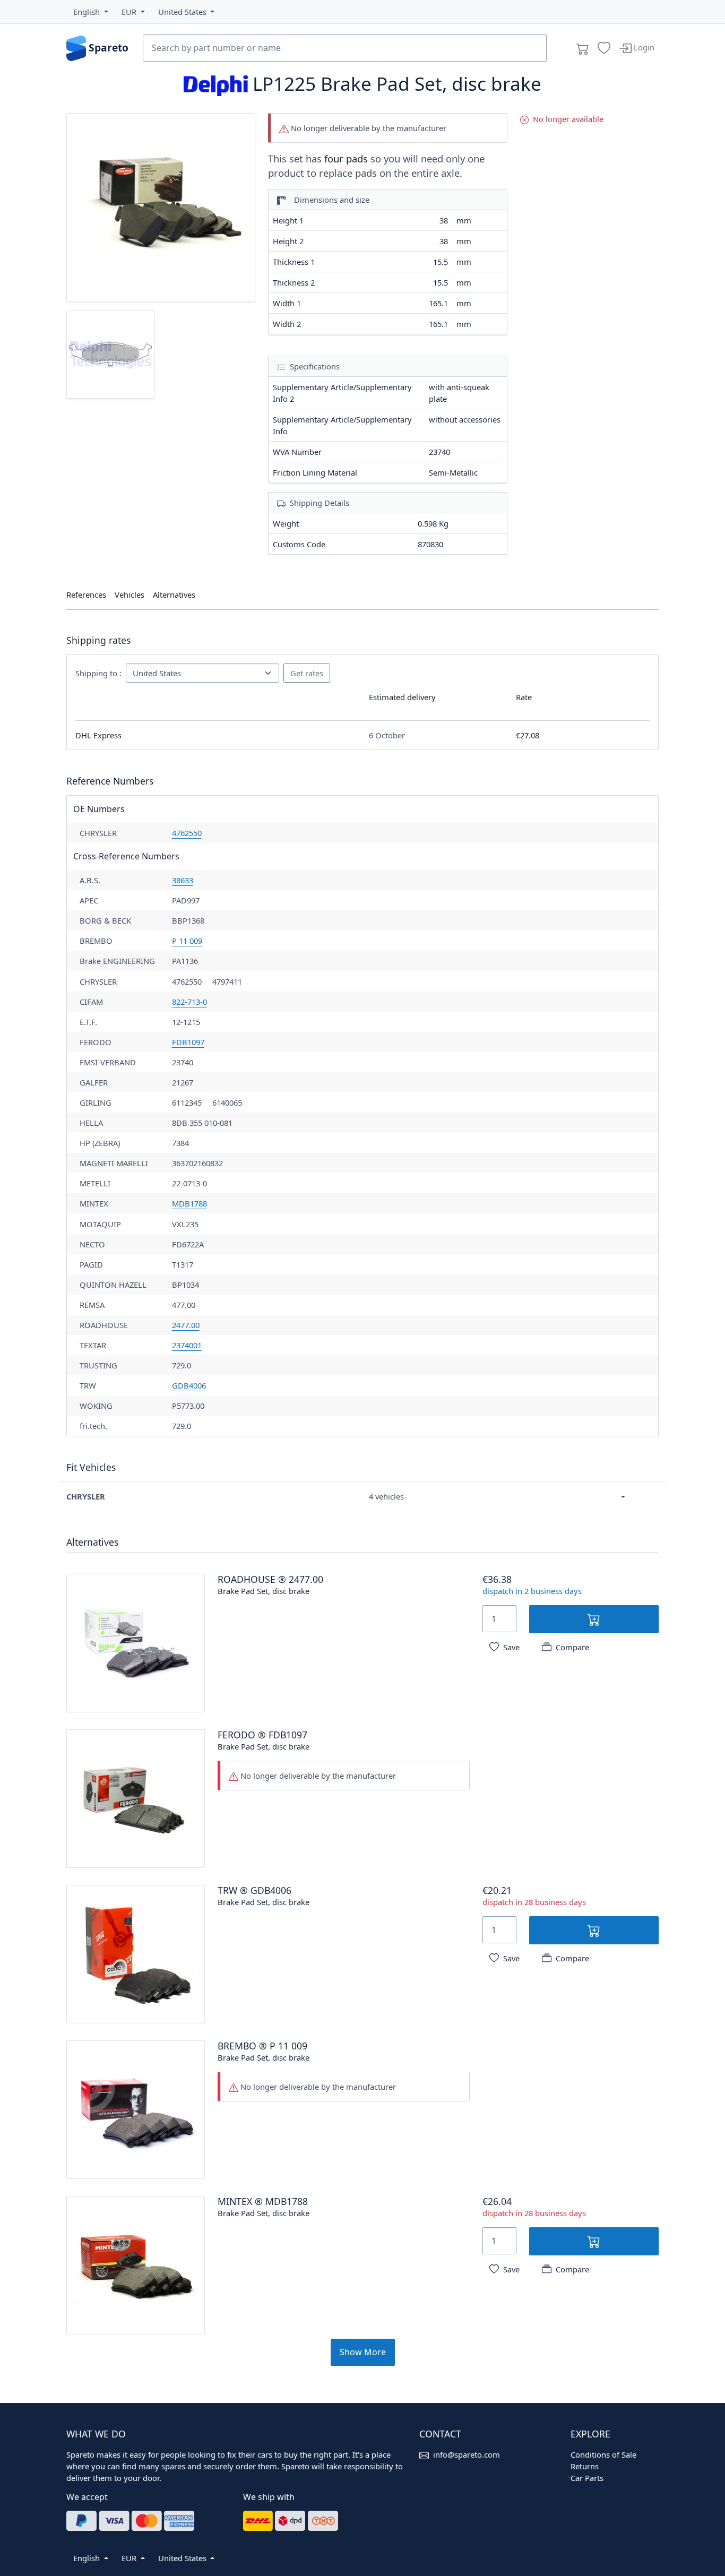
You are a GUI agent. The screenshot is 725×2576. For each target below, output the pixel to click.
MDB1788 (189, 1203)
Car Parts (587, 2478)
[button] (91, 12)
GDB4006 (189, 1385)
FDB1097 (188, 1042)
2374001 (187, 1345)
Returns (585, 2466)
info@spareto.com (467, 2454)
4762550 (187, 833)
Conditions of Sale (603, 2454)
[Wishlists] (604, 48)
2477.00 (186, 1325)
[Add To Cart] (594, 1619)
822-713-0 (189, 1002)
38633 (183, 880)
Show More (363, 2352)
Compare (572, 1647)
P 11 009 (187, 941)
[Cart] (583, 48)
